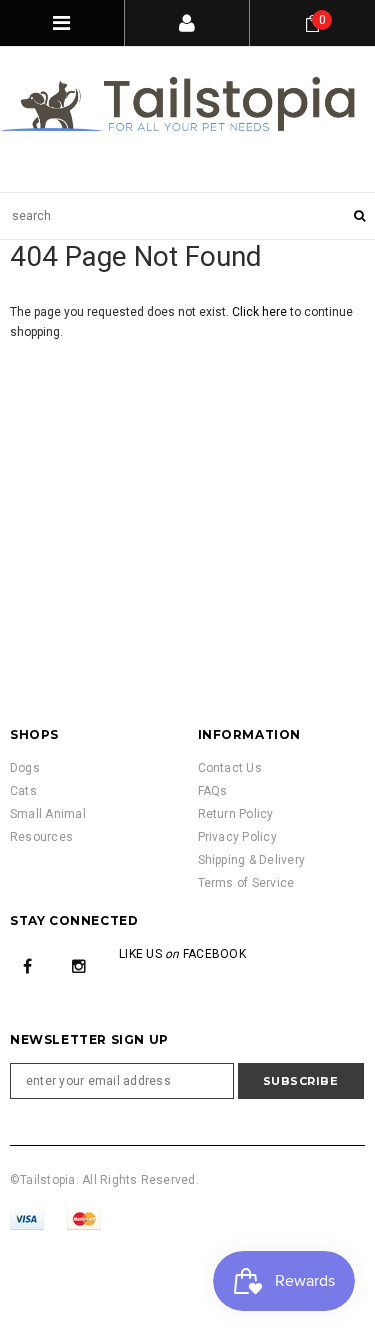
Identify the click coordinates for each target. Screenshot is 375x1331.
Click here (261, 312)
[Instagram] (79, 966)
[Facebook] (28, 966)
